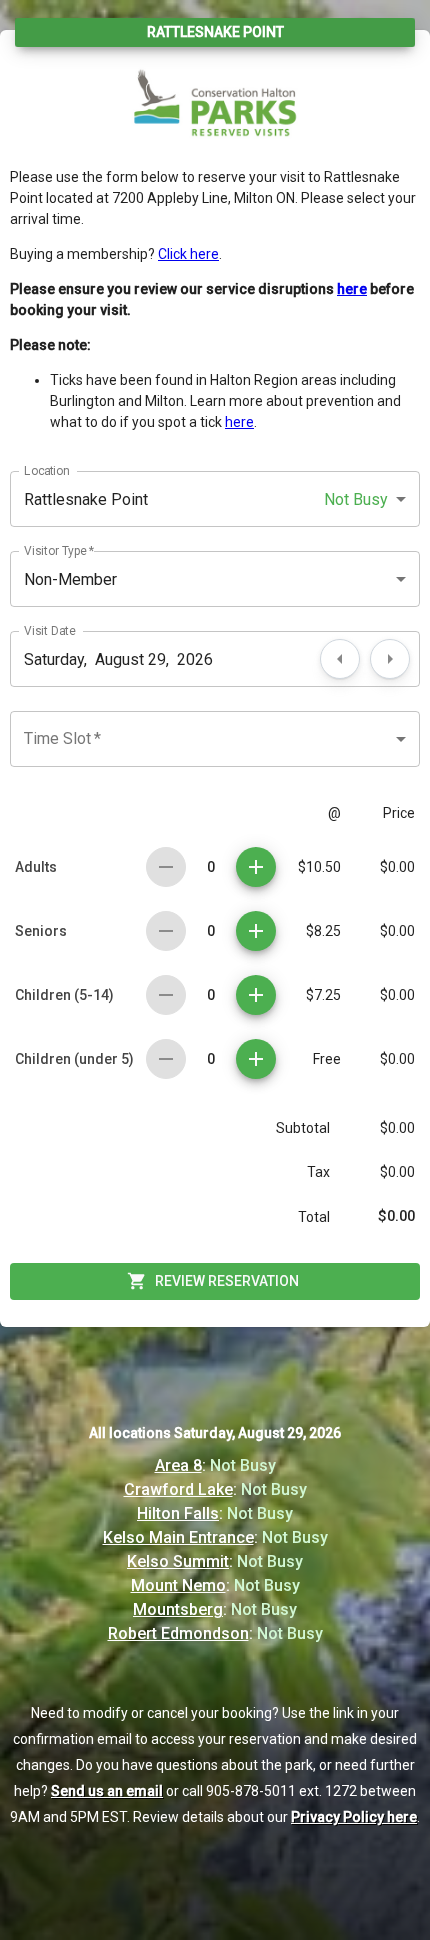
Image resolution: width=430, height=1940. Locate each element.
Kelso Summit (178, 1561)
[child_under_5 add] (256, 1059)
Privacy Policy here (354, 1817)
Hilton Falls (178, 1513)
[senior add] (256, 931)
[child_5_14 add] (256, 995)
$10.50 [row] (319, 867)
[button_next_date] (390, 659)
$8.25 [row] (323, 931)
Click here (188, 254)
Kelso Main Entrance (178, 1537)
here (239, 422)
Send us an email (107, 1791)
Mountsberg (178, 1609)
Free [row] (327, 1059)
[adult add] (256, 867)
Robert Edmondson (178, 1633)
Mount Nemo (178, 1585)
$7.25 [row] (323, 995)
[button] (215, 499)
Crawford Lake (178, 1489)
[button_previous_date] (340, 659)
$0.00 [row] (397, 867)
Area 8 (178, 1465)
